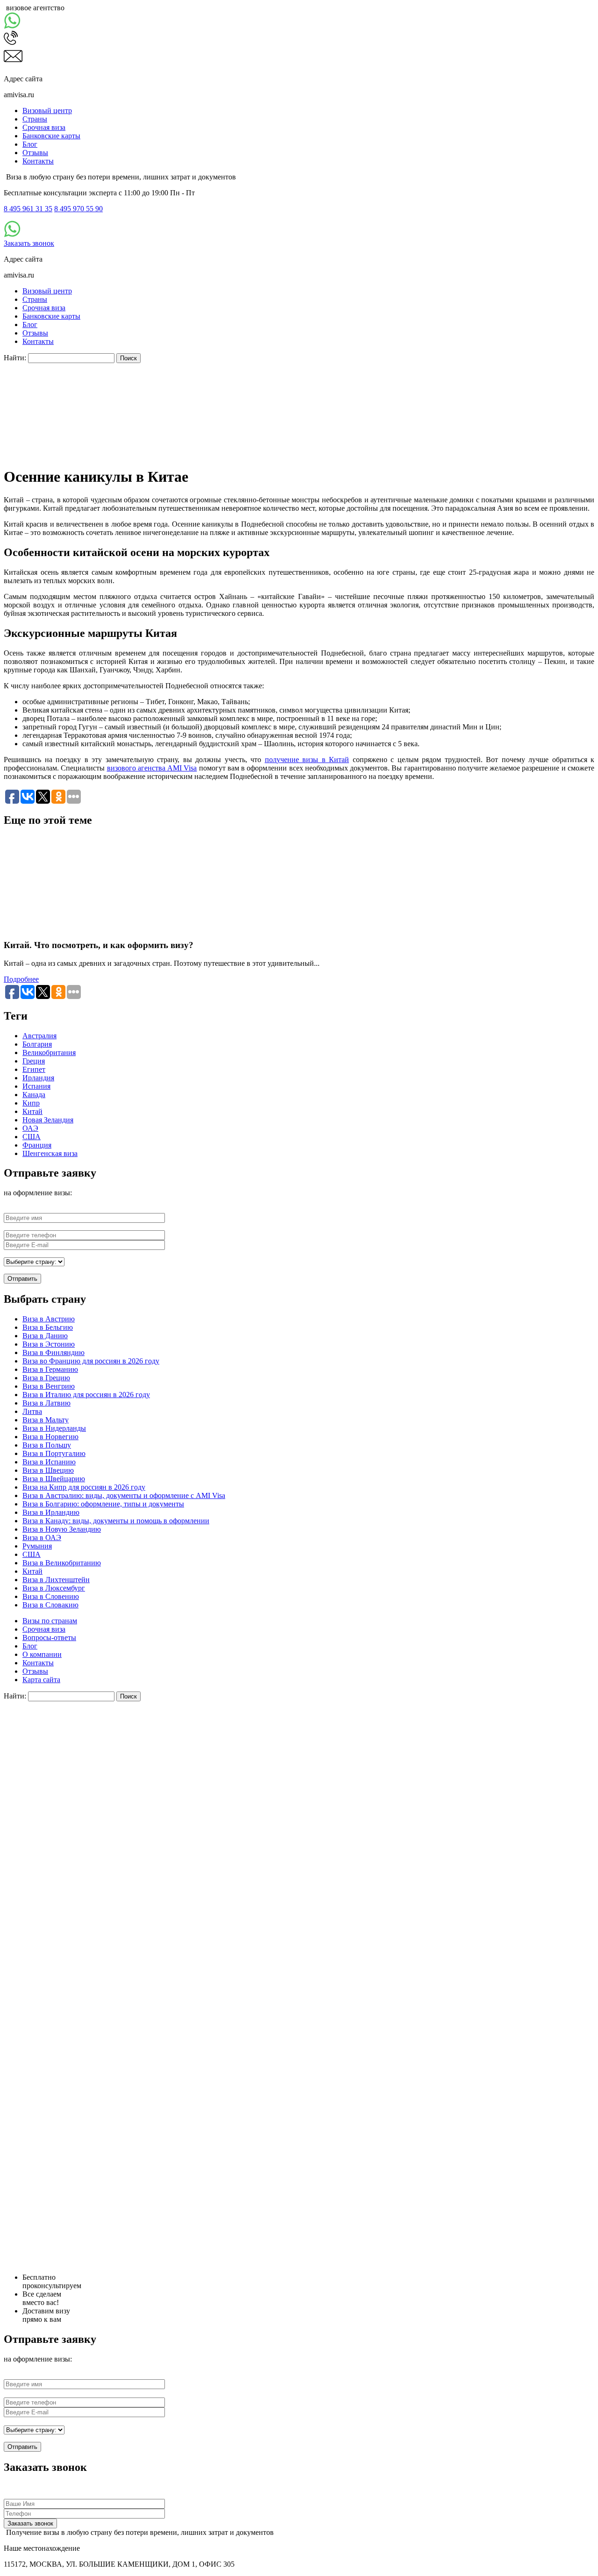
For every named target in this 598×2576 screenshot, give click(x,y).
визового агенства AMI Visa (152, 768)
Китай (32, 1111)
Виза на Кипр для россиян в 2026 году (84, 1487)
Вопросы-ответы (49, 1638)
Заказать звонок (29, 243)
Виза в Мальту (46, 1420)
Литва (32, 1411)
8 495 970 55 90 (78, 209)
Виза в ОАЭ (42, 1538)
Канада (34, 1095)
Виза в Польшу (47, 1445)
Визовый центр (47, 111)
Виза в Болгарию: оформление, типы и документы (103, 1504)
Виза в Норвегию (50, 1437)
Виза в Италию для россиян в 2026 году (86, 1395)
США (32, 1137)
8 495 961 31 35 (28, 209)
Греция (34, 1061)
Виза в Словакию (50, 1605)
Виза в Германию (50, 1369)
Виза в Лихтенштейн (56, 1580)
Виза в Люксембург (54, 1588)
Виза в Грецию (46, 1378)
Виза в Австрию (49, 1319)
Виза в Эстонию (49, 1344)
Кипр (31, 1103)
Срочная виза (44, 127)
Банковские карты (51, 136)
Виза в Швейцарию (54, 1479)
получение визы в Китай (307, 760)
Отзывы (35, 153)
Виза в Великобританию (62, 1563)
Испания (36, 1086)
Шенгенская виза (50, 1153)
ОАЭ (30, 1128)
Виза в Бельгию (48, 1327)
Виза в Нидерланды (54, 1428)
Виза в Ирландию (51, 1512)
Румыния (37, 1546)
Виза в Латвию (46, 1403)
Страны (35, 119)
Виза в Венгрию (49, 1386)
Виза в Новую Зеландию (62, 1529)
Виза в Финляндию (53, 1352)
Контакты (38, 161)
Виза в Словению (51, 1596)
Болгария (37, 1044)
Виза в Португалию (54, 1453)
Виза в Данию (45, 1336)
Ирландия (38, 1078)
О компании (42, 1654)
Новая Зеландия (48, 1120)
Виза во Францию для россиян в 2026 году (91, 1361)
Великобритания (49, 1053)
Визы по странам (50, 1621)
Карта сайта (41, 1680)
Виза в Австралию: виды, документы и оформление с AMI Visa (124, 1495)
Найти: (15, 358)
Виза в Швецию (48, 1470)
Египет (34, 1069)
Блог (30, 144)
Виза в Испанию (49, 1462)
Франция (37, 1145)
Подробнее (21, 979)
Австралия (39, 1036)
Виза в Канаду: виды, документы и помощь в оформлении (116, 1521)
